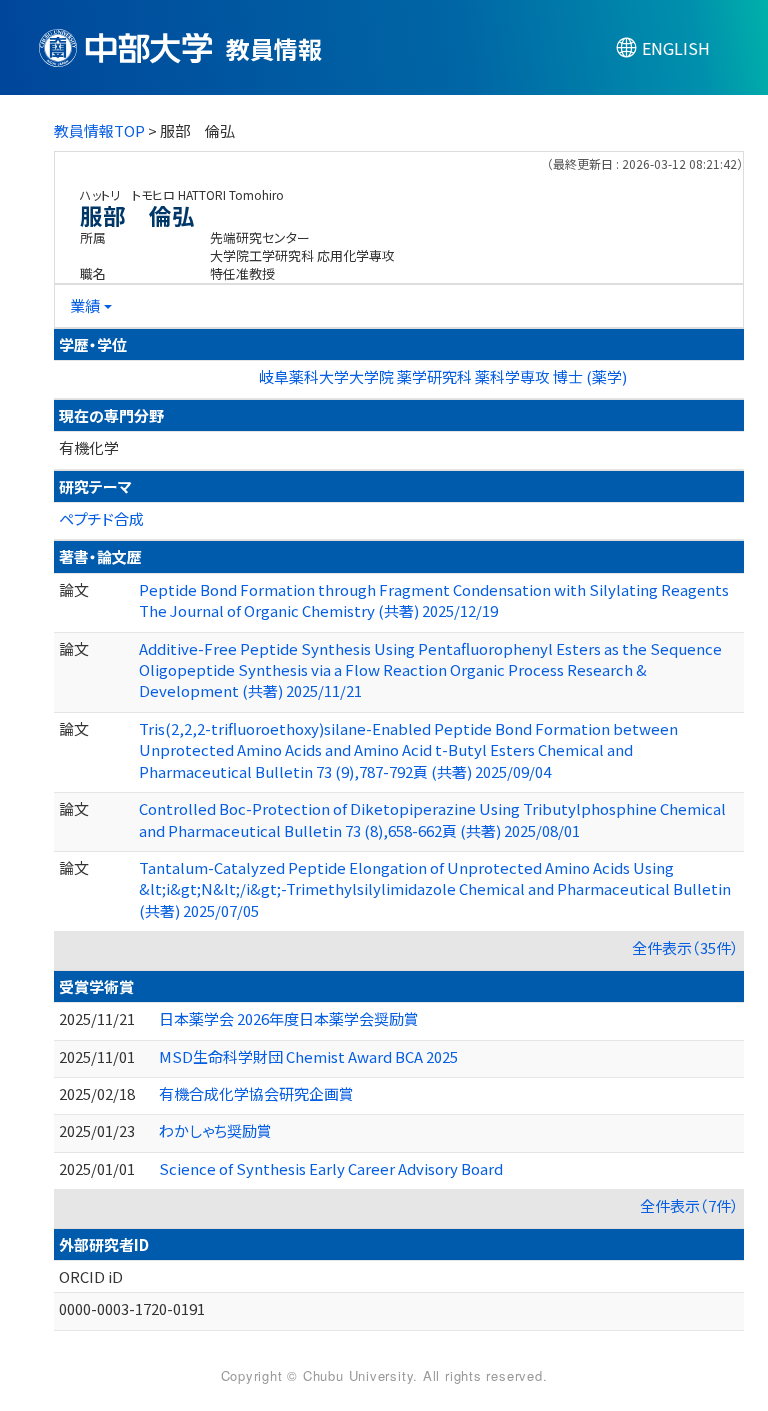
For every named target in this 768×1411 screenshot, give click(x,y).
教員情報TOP (99, 130)
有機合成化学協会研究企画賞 (256, 1093)
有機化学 (89, 447)
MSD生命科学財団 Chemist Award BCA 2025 (308, 1056)
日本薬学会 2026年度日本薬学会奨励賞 (289, 1018)
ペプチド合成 (101, 518)
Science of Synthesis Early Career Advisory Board (331, 1168)
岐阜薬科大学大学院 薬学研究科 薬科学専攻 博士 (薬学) (443, 376)
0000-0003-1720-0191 (132, 1308)
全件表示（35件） (685, 947)
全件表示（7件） (689, 1205)
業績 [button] (85, 305)
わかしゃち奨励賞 (215, 1130)
